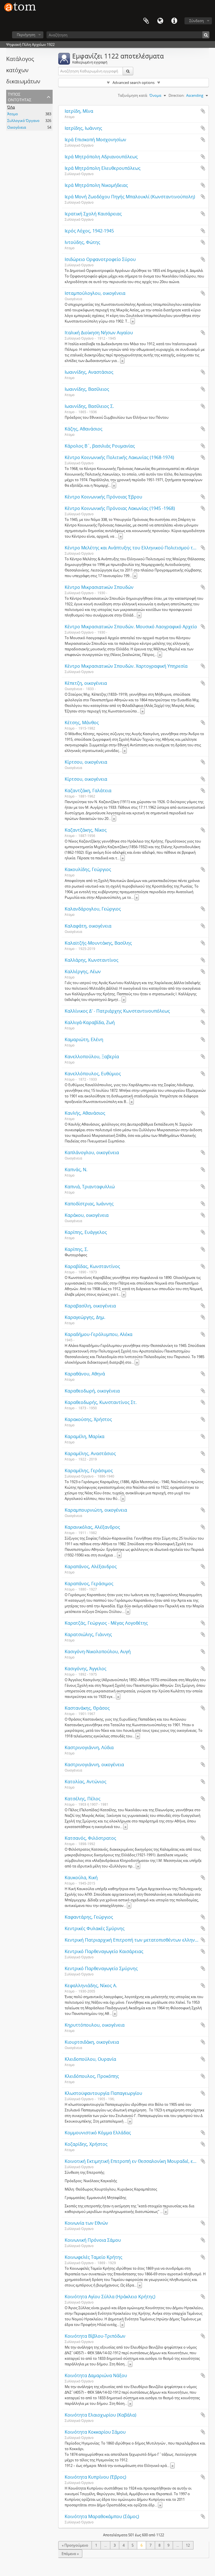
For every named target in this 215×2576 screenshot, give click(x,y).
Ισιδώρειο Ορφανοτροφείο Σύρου (100, 259)
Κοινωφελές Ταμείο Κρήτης (94, 2257)
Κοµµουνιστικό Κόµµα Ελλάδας (98, 2133)
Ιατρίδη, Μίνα (79, 111)
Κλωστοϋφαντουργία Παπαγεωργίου (103, 2093)
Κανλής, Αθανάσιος (85, 1113)
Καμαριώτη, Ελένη (84, 1039)
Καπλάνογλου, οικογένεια (92, 1152)
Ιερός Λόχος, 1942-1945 (89, 231)
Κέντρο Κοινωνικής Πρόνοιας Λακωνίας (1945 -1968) (120, 508)
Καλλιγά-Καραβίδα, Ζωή (90, 1022)
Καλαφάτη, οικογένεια (88, 926)
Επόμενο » (70, 2554)
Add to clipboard (203, 111)
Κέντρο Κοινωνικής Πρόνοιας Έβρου (103, 497)
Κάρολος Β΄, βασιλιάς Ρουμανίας (100, 446)
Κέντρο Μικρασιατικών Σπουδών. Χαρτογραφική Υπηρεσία (126, 666)
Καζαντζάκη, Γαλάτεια (88, 791)
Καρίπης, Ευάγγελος (86, 1232)
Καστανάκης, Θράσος (87, 1708)
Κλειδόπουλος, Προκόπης (92, 2076)
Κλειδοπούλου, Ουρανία (90, 2059)
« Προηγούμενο (75, 2545)
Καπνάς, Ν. (76, 1170)
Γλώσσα (160, 21)
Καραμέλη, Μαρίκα (85, 1436)
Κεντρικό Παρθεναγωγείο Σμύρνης (101, 1968)
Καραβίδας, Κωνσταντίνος (92, 1266)
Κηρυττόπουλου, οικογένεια (95, 2025)
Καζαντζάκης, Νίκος (86, 830)
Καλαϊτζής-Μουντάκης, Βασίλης (98, 943)
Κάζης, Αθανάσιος (84, 429)
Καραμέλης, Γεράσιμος (89, 1471)
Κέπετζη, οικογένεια (86, 683)
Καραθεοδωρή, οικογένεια (92, 1391)
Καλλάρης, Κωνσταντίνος (92, 960)
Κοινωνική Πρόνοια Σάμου (93, 2240)
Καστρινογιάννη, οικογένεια (94, 1765)
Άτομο (13, 114)
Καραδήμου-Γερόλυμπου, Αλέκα (99, 1334)
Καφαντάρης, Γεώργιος (89, 1917)
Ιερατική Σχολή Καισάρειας (93, 214)
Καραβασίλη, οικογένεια (90, 1306)
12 (188, 2545)
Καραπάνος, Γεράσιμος (89, 1584)
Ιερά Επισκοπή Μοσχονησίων (95, 140)
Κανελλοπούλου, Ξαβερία (92, 1057)
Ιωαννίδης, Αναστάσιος (89, 372)
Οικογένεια (17, 127)
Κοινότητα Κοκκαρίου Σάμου (95, 2432)
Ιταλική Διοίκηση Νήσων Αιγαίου (99, 333)
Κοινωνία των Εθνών (86, 2223)
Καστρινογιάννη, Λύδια (89, 1747)
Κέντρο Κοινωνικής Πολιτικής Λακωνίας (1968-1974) (119, 457)
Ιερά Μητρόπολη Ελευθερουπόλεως (103, 168)
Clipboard (146, 21)
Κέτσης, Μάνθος (82, 723)
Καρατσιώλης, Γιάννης (88, 1634)
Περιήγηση (26, 35)
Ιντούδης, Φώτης (82, 242)
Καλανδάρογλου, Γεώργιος (93, 909)
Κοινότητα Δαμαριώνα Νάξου (96, 2375)
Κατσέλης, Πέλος (83, 1799)
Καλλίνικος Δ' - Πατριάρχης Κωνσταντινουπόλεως (117, 1011)
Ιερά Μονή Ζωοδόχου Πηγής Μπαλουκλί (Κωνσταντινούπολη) (130, 197)
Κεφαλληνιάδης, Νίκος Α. (91, 1985)
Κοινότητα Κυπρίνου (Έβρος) (95, 2477)
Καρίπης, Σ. (76, 1249)
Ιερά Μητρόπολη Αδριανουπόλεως (101, 157)
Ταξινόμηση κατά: (133, 95)
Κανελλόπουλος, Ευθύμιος (93, 1074)
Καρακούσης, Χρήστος (88, 1419)
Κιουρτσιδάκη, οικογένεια (92, 2042)
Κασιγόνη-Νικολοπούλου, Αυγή (98, 1652)
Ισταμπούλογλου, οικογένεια (95, 293)
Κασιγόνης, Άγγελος (86, 1669)
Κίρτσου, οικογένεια (86, 762)
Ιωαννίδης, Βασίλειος (87, 389)
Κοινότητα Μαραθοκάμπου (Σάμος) (102, 2516)
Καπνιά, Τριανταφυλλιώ (90, 1187)
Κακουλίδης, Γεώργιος (88, 869)
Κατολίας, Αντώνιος (86, 1782)
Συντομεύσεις (174, 21)
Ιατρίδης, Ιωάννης (83, 128)
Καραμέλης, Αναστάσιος (90, 1453)
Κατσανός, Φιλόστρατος (90, 1838)
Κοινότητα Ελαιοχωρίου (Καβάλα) (101, 2415)
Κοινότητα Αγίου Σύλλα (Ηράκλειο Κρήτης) (110, 2297)
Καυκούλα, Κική (81, 1878)
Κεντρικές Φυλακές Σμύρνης (95, 1928)
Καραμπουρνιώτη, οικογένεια (96, 1510)
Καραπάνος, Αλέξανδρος (91, 1566)
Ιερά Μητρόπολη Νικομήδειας (96, 185)
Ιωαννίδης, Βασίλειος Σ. (89, 406)
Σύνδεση (197, 21)
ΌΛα (11, 107)
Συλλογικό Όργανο (23, 121)
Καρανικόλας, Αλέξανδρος (92, 1527)
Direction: (177, 95)
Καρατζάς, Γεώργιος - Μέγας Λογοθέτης (106, 1623)
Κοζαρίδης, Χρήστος (86, 2144)
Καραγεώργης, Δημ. (85, 1317)
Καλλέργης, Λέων (83, 971)
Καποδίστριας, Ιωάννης (89, 1204)
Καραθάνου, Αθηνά (85, 1374)
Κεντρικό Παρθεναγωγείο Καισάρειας (104, 1951)
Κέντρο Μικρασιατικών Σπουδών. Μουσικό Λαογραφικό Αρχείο (131, 627)
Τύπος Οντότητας (20, 96)
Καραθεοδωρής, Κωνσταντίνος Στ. (101, 1402)
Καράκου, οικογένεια (87, 1215)
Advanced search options (134, 83)
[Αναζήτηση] (206, 35)
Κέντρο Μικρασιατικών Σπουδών (99, 587)
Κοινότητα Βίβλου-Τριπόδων (95, 2336)
